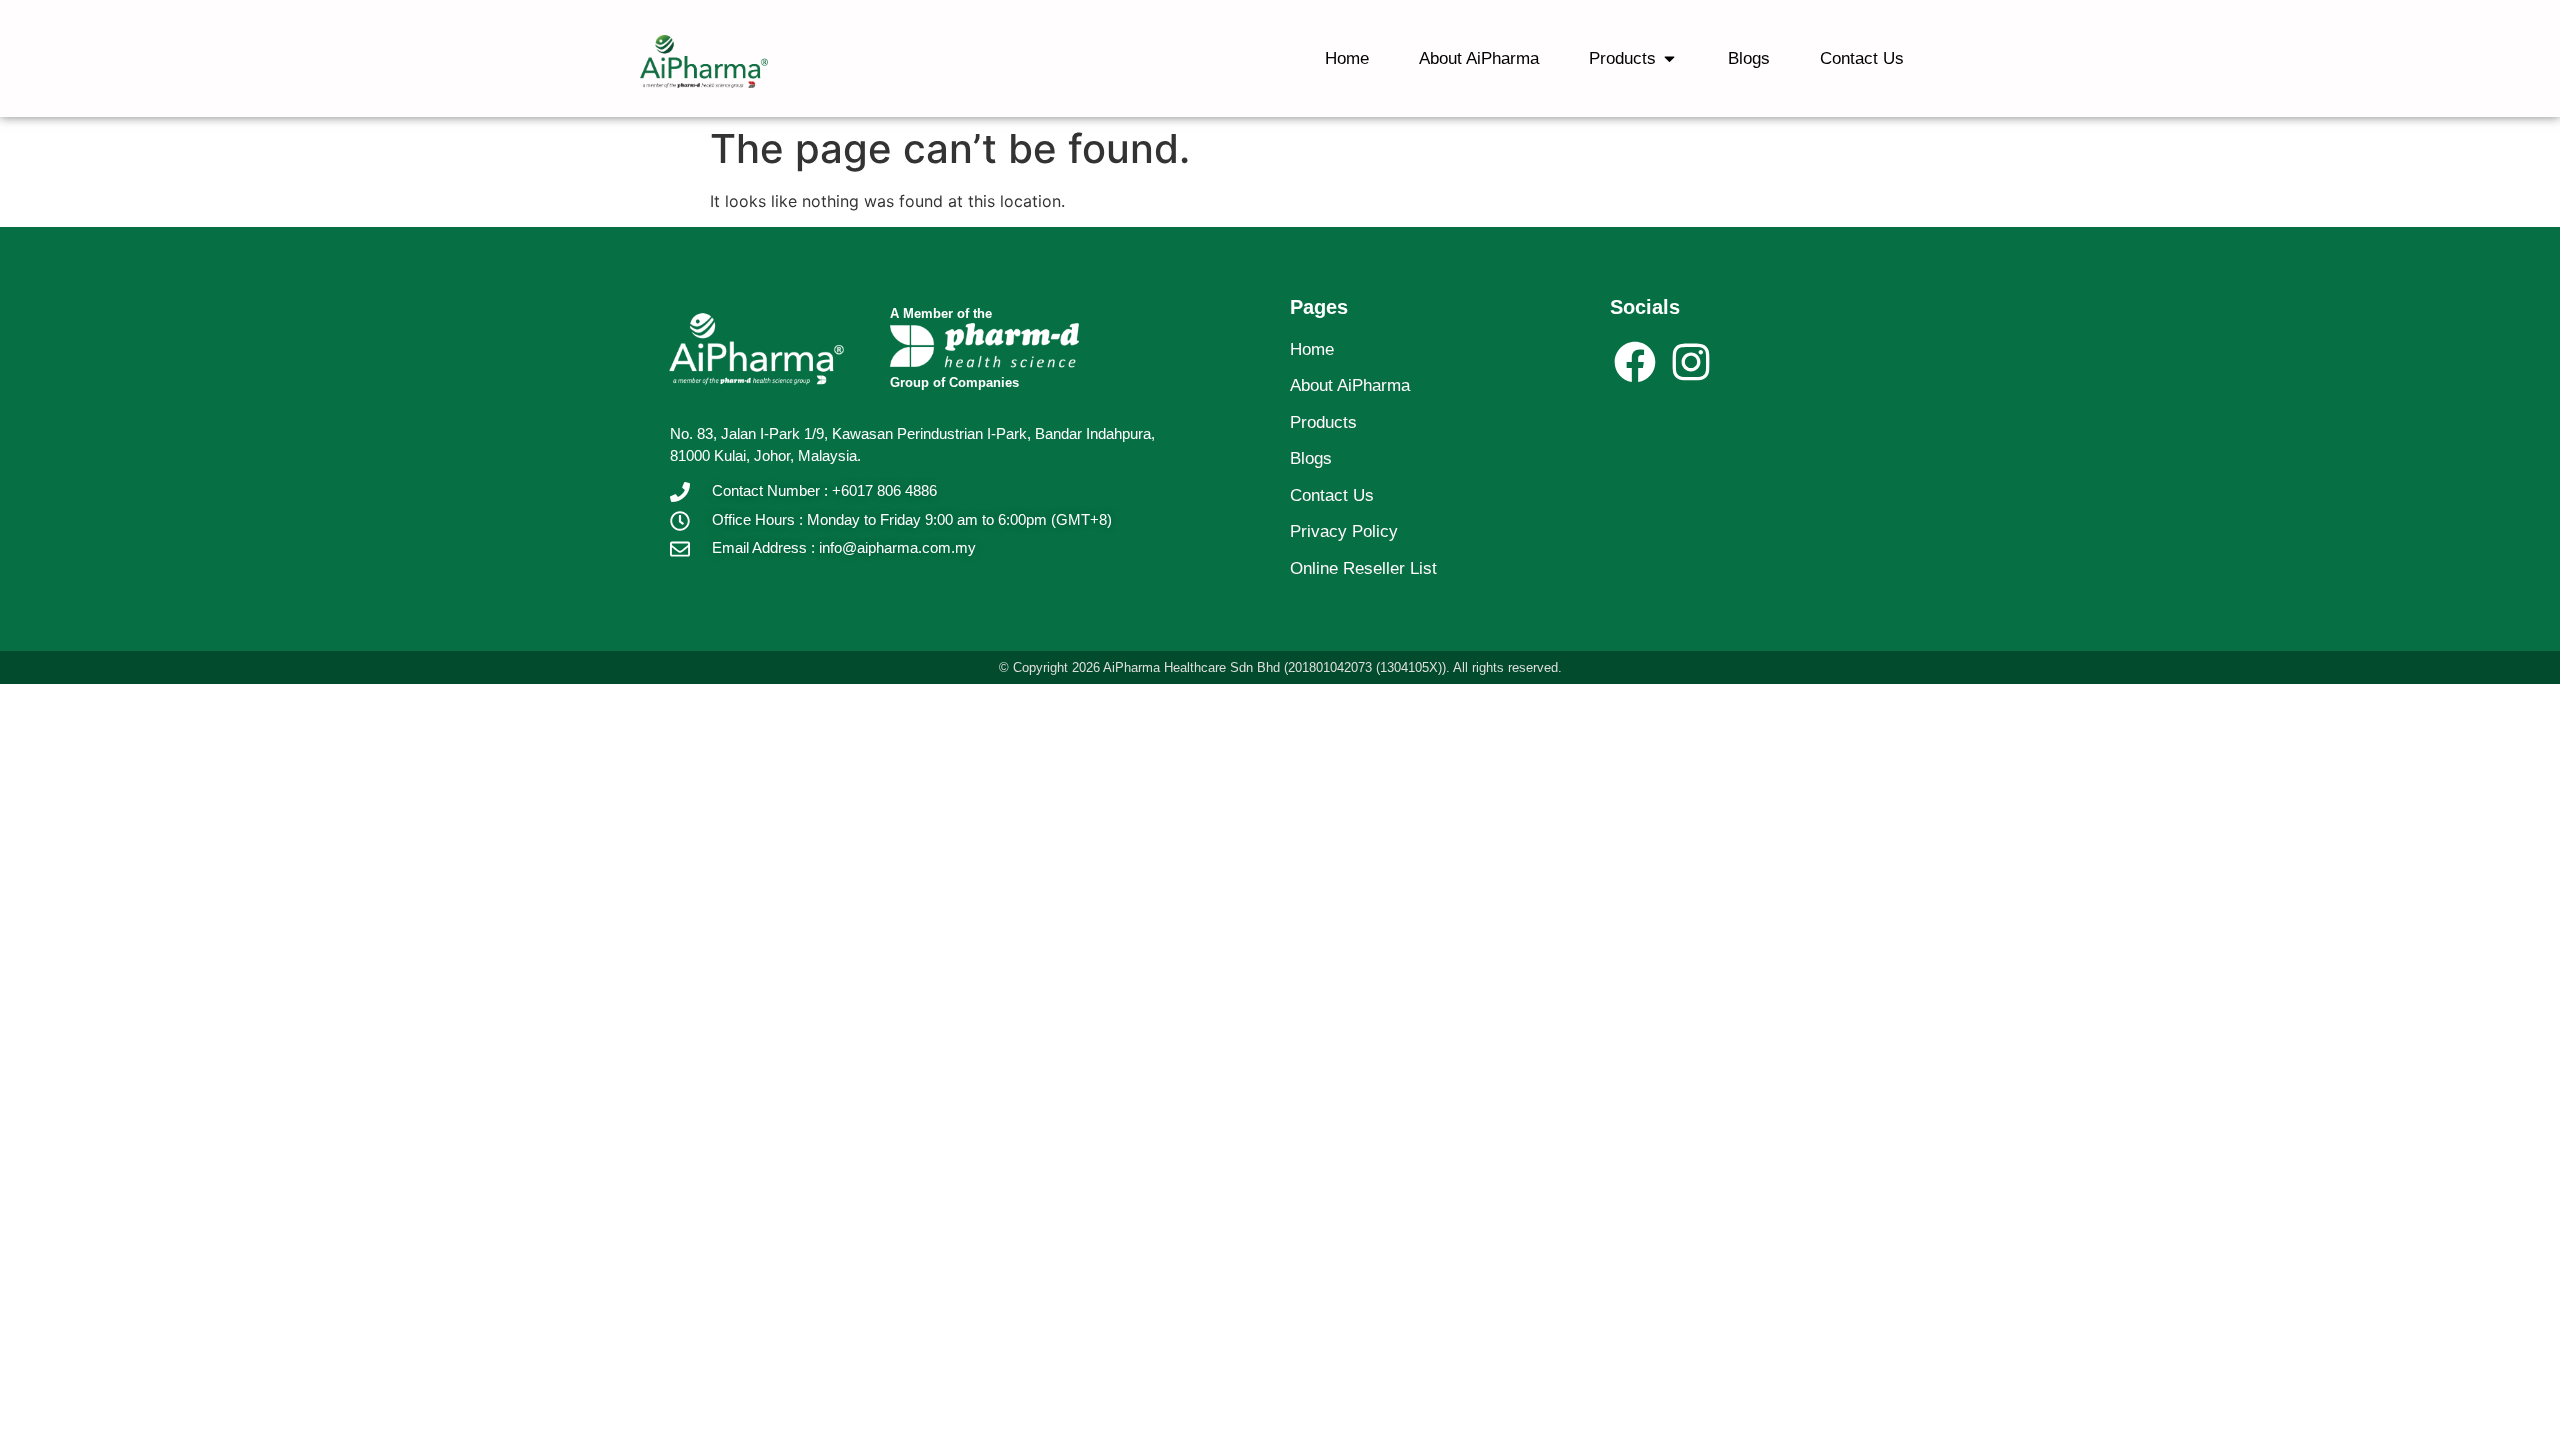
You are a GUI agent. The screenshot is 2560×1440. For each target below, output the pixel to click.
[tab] (1347, 59)
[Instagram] (1690, 362)
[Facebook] (1635, 362)
